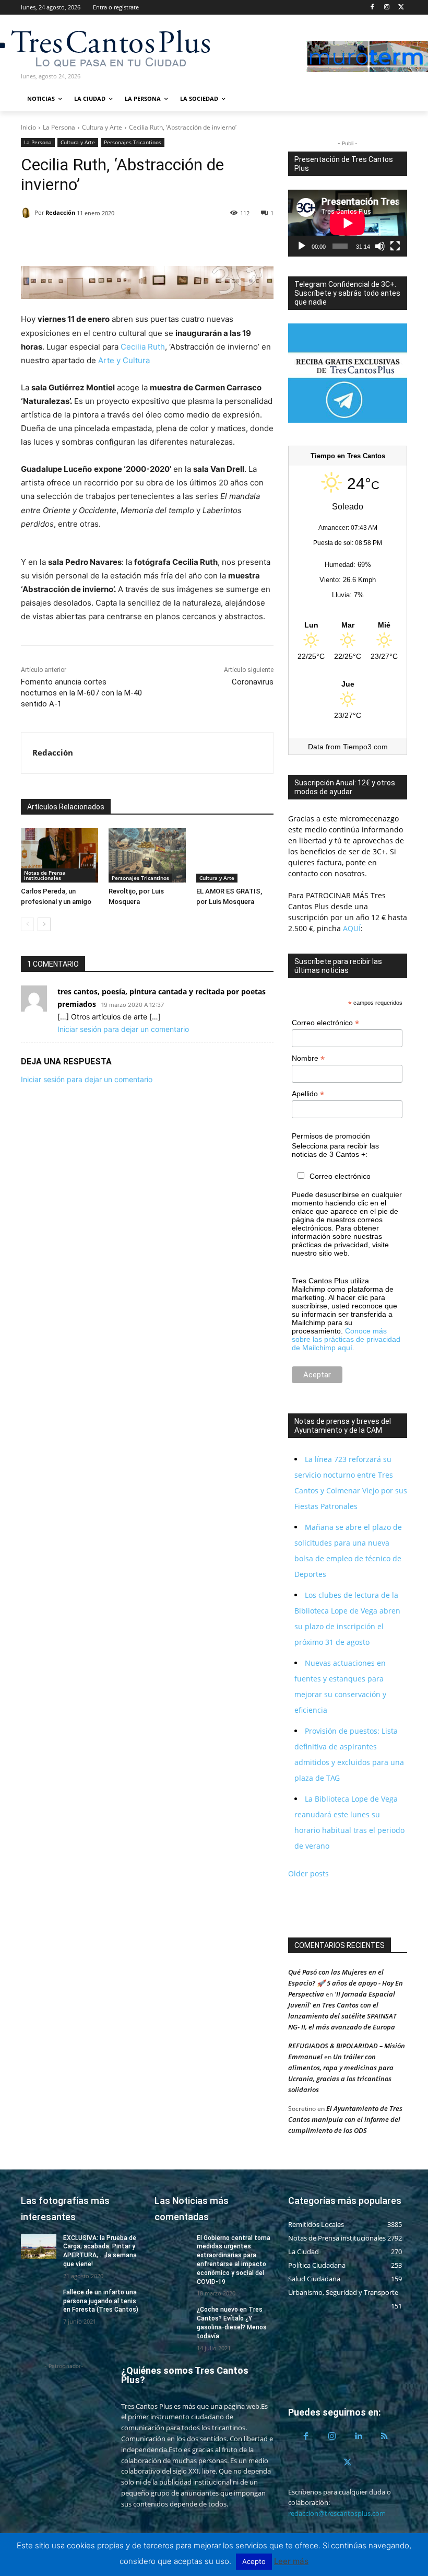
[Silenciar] (380, 246)
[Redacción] (28, 213)
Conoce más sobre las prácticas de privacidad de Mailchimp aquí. (346, 1339)
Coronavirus (253, 682)
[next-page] (44, 924)
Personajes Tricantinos (133, 142)
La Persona (59, 127)
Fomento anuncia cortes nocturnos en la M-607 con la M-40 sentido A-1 (81, 693)
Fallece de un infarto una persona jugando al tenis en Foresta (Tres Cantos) (101, 2301)
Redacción (60, 212)
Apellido (308, 1094)
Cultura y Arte (102, 127)
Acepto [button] (254, 2561)
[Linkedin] (79, 240)
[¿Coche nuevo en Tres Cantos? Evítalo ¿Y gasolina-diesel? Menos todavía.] (172, 2318)
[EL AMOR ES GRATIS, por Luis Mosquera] (235, 855)
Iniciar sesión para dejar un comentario (123, 1029)
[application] (348, 223)
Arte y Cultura (124, 360)
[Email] (103, 240)
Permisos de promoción (331, 1136)
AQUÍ (351, 928)
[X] (401, 8)
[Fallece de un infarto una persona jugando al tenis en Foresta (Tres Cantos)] (39, 2301)
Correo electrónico (325, 1023)
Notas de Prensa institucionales (45, 875)
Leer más (291, 2561)
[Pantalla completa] (395, 246)
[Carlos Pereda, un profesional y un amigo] (60, 855)
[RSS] (384, 2436)
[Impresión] (127, 240)
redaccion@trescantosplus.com (337, 2513)
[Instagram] (387, 8)
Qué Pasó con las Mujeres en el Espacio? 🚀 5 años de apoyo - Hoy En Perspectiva (346, 1983)
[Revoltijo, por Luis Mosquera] (147, 855)
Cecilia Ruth (143, 347)
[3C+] (77, 47)
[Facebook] (372, 8)
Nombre (308, 1058)
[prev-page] (27, 924)
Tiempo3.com (365, 747)
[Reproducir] (302, 246)
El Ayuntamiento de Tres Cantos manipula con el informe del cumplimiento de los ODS (345, 2119)
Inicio (28, 127)
